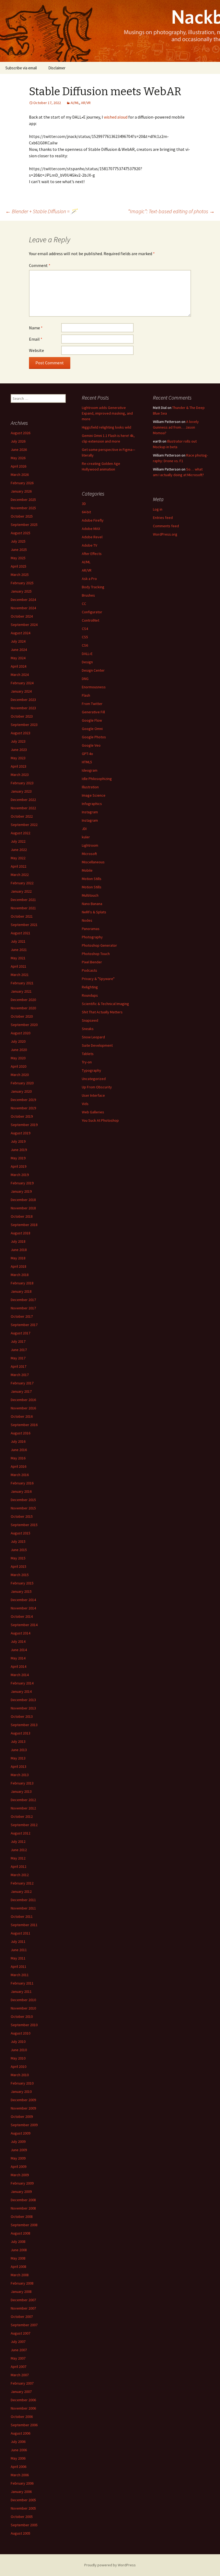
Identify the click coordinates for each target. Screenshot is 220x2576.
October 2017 (22, 1316)
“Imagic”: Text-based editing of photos (171, 211)
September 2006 (24, 2425)
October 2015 (22, 1516)
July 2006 (18, 2442)
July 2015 (18, 1541)
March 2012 (20, 1875)
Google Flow (92, 720)
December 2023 (23, 700)
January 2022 (21, 891)
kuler (86, 837)
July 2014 (18, 1641)
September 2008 (24, 2225)
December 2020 (23, 1000)
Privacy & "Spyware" (98, 979)
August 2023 (21, 733)
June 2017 (19, 1350)
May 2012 (18, 1858)
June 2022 (19, 850)
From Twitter (92, 704)
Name (36, 328)
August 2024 (21, 633)
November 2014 (23, 1608)
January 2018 (21, 1291)
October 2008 (22, 2217)
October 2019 (22, 1116)
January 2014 (21, 1691)
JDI (84, 829)
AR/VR (86, 103)
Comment (40, 265)
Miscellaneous (93, 862)
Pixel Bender (92, 962)
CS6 (85, 645)
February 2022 (22, 883)
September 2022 (24, 825)
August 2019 (21, 1133)
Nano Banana (92, 904)
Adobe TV (89, 545)
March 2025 (20, 575)
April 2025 (19, 566)
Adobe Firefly (93, 520)
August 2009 (21, 2133)
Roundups (90, 995)
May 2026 (18, 458)
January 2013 (21, 1791)
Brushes (88, 595)
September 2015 (24, 1525)
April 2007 (19, 2367)
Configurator (92, 612)
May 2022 (18, 858)
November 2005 (23, 2508)
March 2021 (20, 975)
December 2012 (23, 1800)
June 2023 (19, 750)
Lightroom (90, 845)
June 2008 (19, 2250)
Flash (86, 695)
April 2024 (19, 666)
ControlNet (91, 620)
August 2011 (21, 1933)
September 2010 (24, 2025)
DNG (85, 679)
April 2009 (19, 2167)
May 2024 (18, 658)
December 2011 (23, 1900)
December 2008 (23, 2200)
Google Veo (91, 745)
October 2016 (22, 1416)
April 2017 (19, 1366)
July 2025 (18, 541)
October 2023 (22, 716)
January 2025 (21, 591)
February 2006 (22, 2483)
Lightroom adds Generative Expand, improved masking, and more (107, 413)
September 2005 (24, 2525)
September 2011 (24, 1925)
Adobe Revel (92, 537)
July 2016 (18, 1441)
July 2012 (18, 1841)
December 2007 (23, 2300)
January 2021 (21, 991)
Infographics (92, 804)
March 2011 (20, 1975)
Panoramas (91, 929)
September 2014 (24, 1625)
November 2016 (23, 1408)
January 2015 (21, 1591)
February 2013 (22, 1783)
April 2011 (19, 1966)
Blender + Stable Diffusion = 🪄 (41, 211)
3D (84, 504)
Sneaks (88, 1029)
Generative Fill (93, 712)
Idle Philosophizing (97, 779)
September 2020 (24, 1025)
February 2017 (22, 1383)
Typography (91, 1070)
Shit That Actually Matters (102, 1012)
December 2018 (23, 1200)
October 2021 (22, 916)
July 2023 (18, 741)
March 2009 (20, 2175)
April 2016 (19, 1466)
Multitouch (90, 895)
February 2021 (22, 983)
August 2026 (21, 433)
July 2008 (18, 2242)
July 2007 (18, 2342)
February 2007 (22, 2383)
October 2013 (22, 1716)
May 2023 (18, 758)
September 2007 (24, 2325)
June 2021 (19, 950)
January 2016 (21, 1491)
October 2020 (22, 1016)
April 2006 (19, 2467)
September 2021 (24, 925)
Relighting (90, 987)
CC (84, 604)
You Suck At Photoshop (100, 1120)
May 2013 (18, 1758)
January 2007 (21, 2392)
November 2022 (23, 808)
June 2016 (19, 1450)
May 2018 (18, 1258)
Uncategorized (94, 1079)
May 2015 (18, 1558)
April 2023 (19, 766)
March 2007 (20, 2375)
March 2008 (20, 2275)
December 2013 (23, 1700)
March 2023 (20, 775)
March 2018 (20, 1275)
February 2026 (22, 483)
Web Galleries (93, 1112)
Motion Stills (92, 879)
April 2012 (19, 1866)
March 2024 (20, 675)
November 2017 (23, 1308)
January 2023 (21, 791)
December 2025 (23, 500)
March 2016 (20, 1475)
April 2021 (19, 966)
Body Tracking (93, 587)
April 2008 (19, 2267)
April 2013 (19, 1766)
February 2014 (22, 1683)
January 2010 (21, 2092)
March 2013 (20, 1775)
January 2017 (21, 1391)
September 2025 (24, 525)
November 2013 (23, 1708)
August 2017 (21, 1333)
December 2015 (23, 1500)
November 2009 (23, 2108)
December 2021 (23, 900)
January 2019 (21, 1191)
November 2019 (23, 1108)
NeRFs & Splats (94, 912)
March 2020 (20, 1075)
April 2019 (19, 1166)
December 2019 (23, 1100)
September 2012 (24, 1825)
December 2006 (23, 2400)
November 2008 (23, 2208)
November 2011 (23, 1908)
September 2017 (24, 1325)
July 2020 (18, 1041)
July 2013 (18, 1741)
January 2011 (21, 1991)
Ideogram (90, 770)
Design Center (93, 670)
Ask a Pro (89, 579)
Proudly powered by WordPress (110, 2565)
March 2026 (20, 475)
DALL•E (87, 654)
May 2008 (18, 2258)
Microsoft (89, 854)
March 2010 (20, 2075)
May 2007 (18, 2358)
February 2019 (22, 1183)
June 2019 (19, 1150)
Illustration (90, 787)
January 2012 (21, 1891)
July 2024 (18, 641)
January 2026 (21, 491)
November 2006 (23, 2408)
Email (36, 339)
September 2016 (24, 1425)
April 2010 (19, 2066)
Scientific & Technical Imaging (105, 1004)
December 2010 (23, 2000)
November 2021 (23, 908)
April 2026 (19, 466)
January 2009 (21, 2192)
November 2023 (23, 708)
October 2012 (22, 1816)
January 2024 (21, 691)
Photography (92, 937)
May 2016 (18, 1458)
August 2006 (21, 2433)
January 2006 (21, 2492)
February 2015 (22, 1583)
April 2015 (19, 1566)
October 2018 (22, 1216)
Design (87, 662)
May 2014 (18, 1658)
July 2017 (18, 1341)
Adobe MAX (91, 529)
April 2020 (19, 1066)
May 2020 (18, 1058)
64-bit (86, 512)
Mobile (87, 870)
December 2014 (23, 1600)
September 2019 (24, 1125)
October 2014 (22, 1616)
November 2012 (23, 1808)
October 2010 (22, 2016)
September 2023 (24, 725)
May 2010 (18, 2058)
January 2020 (21, 1091)
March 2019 (20, 1175)
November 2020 (23, 1008)
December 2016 (23, 1400)
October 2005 (22, 2517)
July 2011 (18, 1941)
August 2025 (21, 533)
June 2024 (19, 650)
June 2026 (19, 450)
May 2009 (18, 2158)
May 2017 (18, 1358)
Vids (85, 1104)
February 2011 (22, 1983)
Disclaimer (57, 68)
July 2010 (18, 2041)
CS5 (85, 637)
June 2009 (19, 2150)
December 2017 (23, 1300)
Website (36, 350)
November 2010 (23, 2008)
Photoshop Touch (96, 954)
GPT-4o (87, 754)
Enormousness (94, 687)
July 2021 (18, 941)
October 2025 (22, 516)
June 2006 (19, 2450)
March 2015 (20, 1575)
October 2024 (22, 616)
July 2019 (18, 1141)
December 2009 (23, 2100)
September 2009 (24, 2125)
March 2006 (20, 2475)
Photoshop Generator (99, 945)
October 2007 (22, 2317)
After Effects (92, 554)
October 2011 (22, 1916)
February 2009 (22, 2183)
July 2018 (18, 1241)
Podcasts (89, 970)
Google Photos (94, 737)
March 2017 (20, 1375)
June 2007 (19, 2350)
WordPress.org (165, 534)
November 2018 (23, 1208)
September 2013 (24, 1725)
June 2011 (19, 1950)
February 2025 (22, 583)
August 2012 (21, 1833)
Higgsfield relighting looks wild (107, 427)
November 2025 (23, 508)
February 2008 (22, 2283)
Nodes (87, 920)
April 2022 (19, 866)
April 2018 (19, 1266)
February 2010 (22, 2083)
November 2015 (23, 1508)
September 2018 (24, 1225)
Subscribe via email (21, 68)
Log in (158, 509)
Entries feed (163, 518)
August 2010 (21, 2033)
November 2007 (23, 2308)
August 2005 (21, 2533)
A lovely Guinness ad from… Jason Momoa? (176, 427)
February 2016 (22, 1483)
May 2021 (18, 958)
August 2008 (21, 2233)
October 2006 (22, 2417)
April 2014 (19, 1666)
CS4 (85, 629)
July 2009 (18, 2142)
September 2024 (24, 625)
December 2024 (23, 600)
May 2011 (18, 1958)
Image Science (94, 795)
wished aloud (116, 117)
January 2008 (21, 2292)
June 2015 (19, 1550)
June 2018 (19, 1250)
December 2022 (23, 800)
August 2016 (21, 1433)
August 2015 (21, 1533)
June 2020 (19, 1050)
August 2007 (21, 2333)
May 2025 (18, 558)
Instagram (90, 812)
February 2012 (22, 1883)
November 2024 (23, 608)
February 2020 (22, 1083)
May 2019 (18, 1158)
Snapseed (90, 1020)
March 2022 (20, 875)
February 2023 (22, 783)
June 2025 (19, 550)
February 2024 (22, 683)
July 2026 (18, 441)
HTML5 (87, 762)
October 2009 (22, 2117)
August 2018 (21, 1233)
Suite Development (97, 1045)
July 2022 (18, 841)
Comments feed (166, 526)
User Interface (93, 1095)
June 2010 (19, 2050)
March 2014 (20, 1675)
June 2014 (19, 1650)
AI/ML (75, 103)
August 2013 (21, 1733)
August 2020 (21, 1033)
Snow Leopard (93, 1037)
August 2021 (21, 933)
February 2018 (22, 1283)
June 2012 (19, 1850)
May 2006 (18, 2458)
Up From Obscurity (97, 1087)
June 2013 (19, 1750)
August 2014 (21, 1633)
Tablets (88, 1054)
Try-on (87, 1062)
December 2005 (23, 2500)
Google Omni (92, 729)
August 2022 (21, 833)
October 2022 (22, 816)
